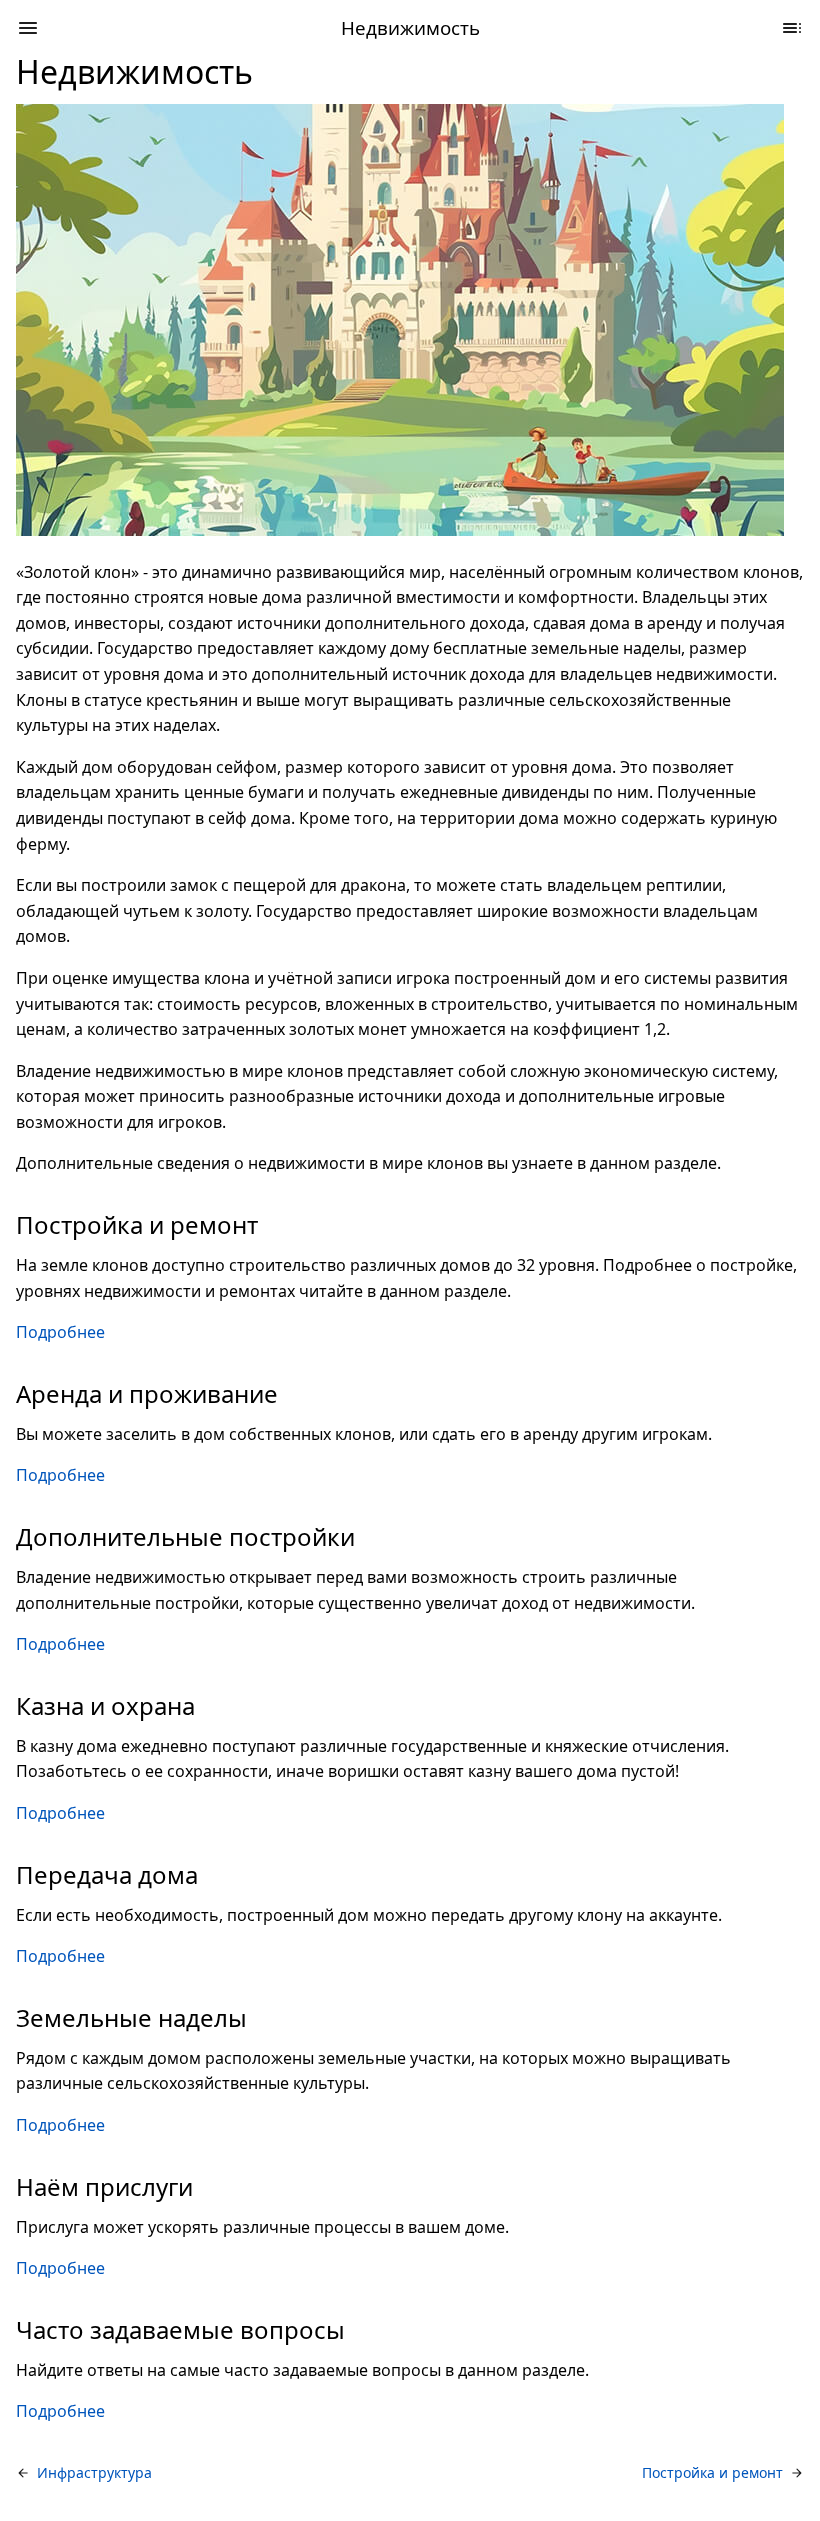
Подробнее (60, 1332)
